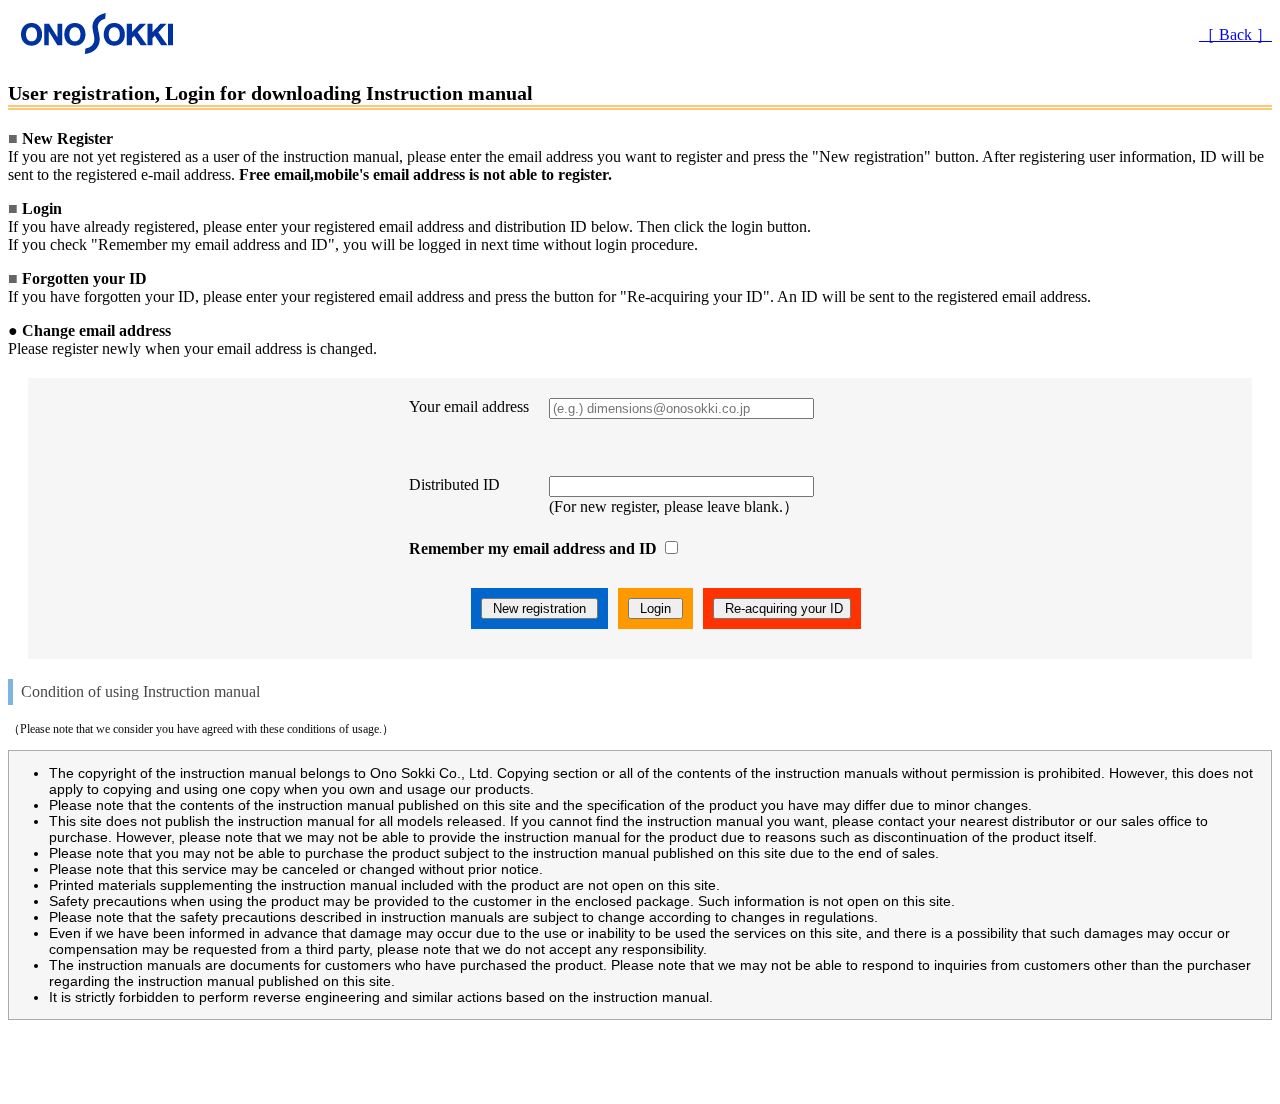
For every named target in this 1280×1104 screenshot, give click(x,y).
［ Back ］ (1235, 34)
